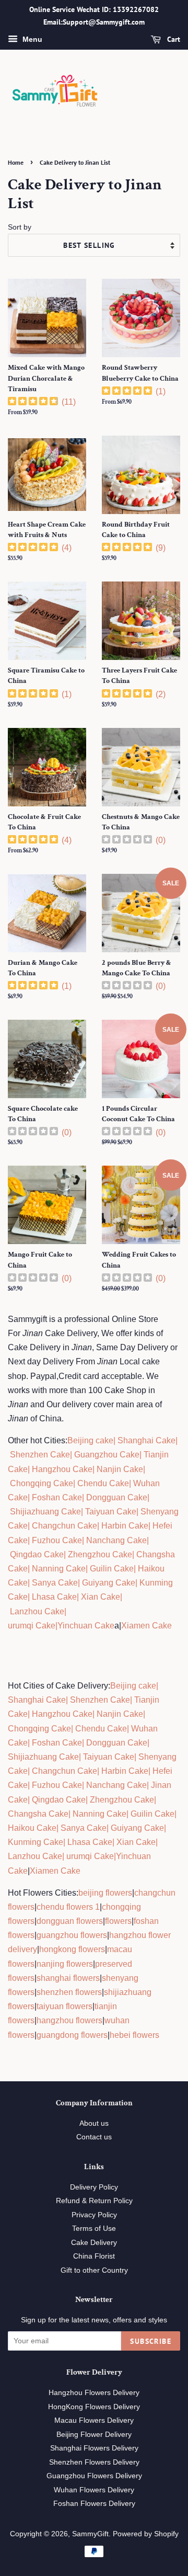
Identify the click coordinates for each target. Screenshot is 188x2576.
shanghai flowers (68, 1978)
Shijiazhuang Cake (44, 1512)
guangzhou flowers (72, 1935)
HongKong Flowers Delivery (94, 2407)
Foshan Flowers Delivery (94, 2504)
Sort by (20, 227)
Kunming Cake (36, 1842)
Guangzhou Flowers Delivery (94, 2476)
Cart (173, 39)
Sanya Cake (55, 1583)
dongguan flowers (70, 1921)
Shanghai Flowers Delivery (94, 2448)
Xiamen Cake (146, 1626)
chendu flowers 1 (68, 1907)
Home (16, 162)
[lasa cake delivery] (31, 1597)
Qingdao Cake (36, 1554)
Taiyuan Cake (111, 1512)
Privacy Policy (94, 2215)
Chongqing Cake (42, 1483)
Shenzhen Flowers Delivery (94, 2462)
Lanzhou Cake (37, 1611)
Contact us (94, 2137)
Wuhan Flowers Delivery (94, 2490)
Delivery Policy (94, 2187)
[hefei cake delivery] (151, 1526)
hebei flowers (134, 2035)
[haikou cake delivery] (137, 1569)
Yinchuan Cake (86, 1626)
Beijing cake (90, 1440)
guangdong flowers (72, 2035)
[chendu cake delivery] (76, 1483)
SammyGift (90, 2534)
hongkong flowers (72, 1949)
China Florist (94, 2256)
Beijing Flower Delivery (94, 2435)
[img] (33, 402)
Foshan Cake (57, 1497)
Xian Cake (101, 1597)
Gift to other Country (94, 2270)
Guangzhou (96, 1455)
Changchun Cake (64, 1526)
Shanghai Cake (145, 1440)
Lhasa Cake (54, 1597)
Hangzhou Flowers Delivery (94, 2393)
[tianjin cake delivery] (143, 1455)
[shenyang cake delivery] (139, 1512)
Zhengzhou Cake (100, 1554)
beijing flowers (105, 1893)
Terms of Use (94, 2229)
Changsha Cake (38, 1814)
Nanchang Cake (116, 1540)
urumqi (21, 1626)
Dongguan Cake (117, 1497)
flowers (118, 1921)
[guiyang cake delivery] (81, 1583)
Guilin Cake (111, 1569)
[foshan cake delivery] (31, 1497)
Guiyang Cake (109, 1583)
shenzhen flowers (69, 1992)
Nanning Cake (59, 1569)
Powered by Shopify (146, 2534)
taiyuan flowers (64, 2006)
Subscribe (151, 2341)
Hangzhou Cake (61, 1469)
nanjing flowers (65, 1964)
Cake (128, 1455)
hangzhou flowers (69, 2020)
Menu (31, 39)
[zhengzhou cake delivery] (67, 1554)
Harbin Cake (124, 1526)
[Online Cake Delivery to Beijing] (73, 1455)
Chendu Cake (103, 1483)
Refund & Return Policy (94, 2201)
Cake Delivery (94, 2243)
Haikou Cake (32, 1828)
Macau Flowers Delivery (94, 2420)
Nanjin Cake (120, 1469)
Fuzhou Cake (56, 1540)
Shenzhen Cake (40, 1455)
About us (94, 2123)
